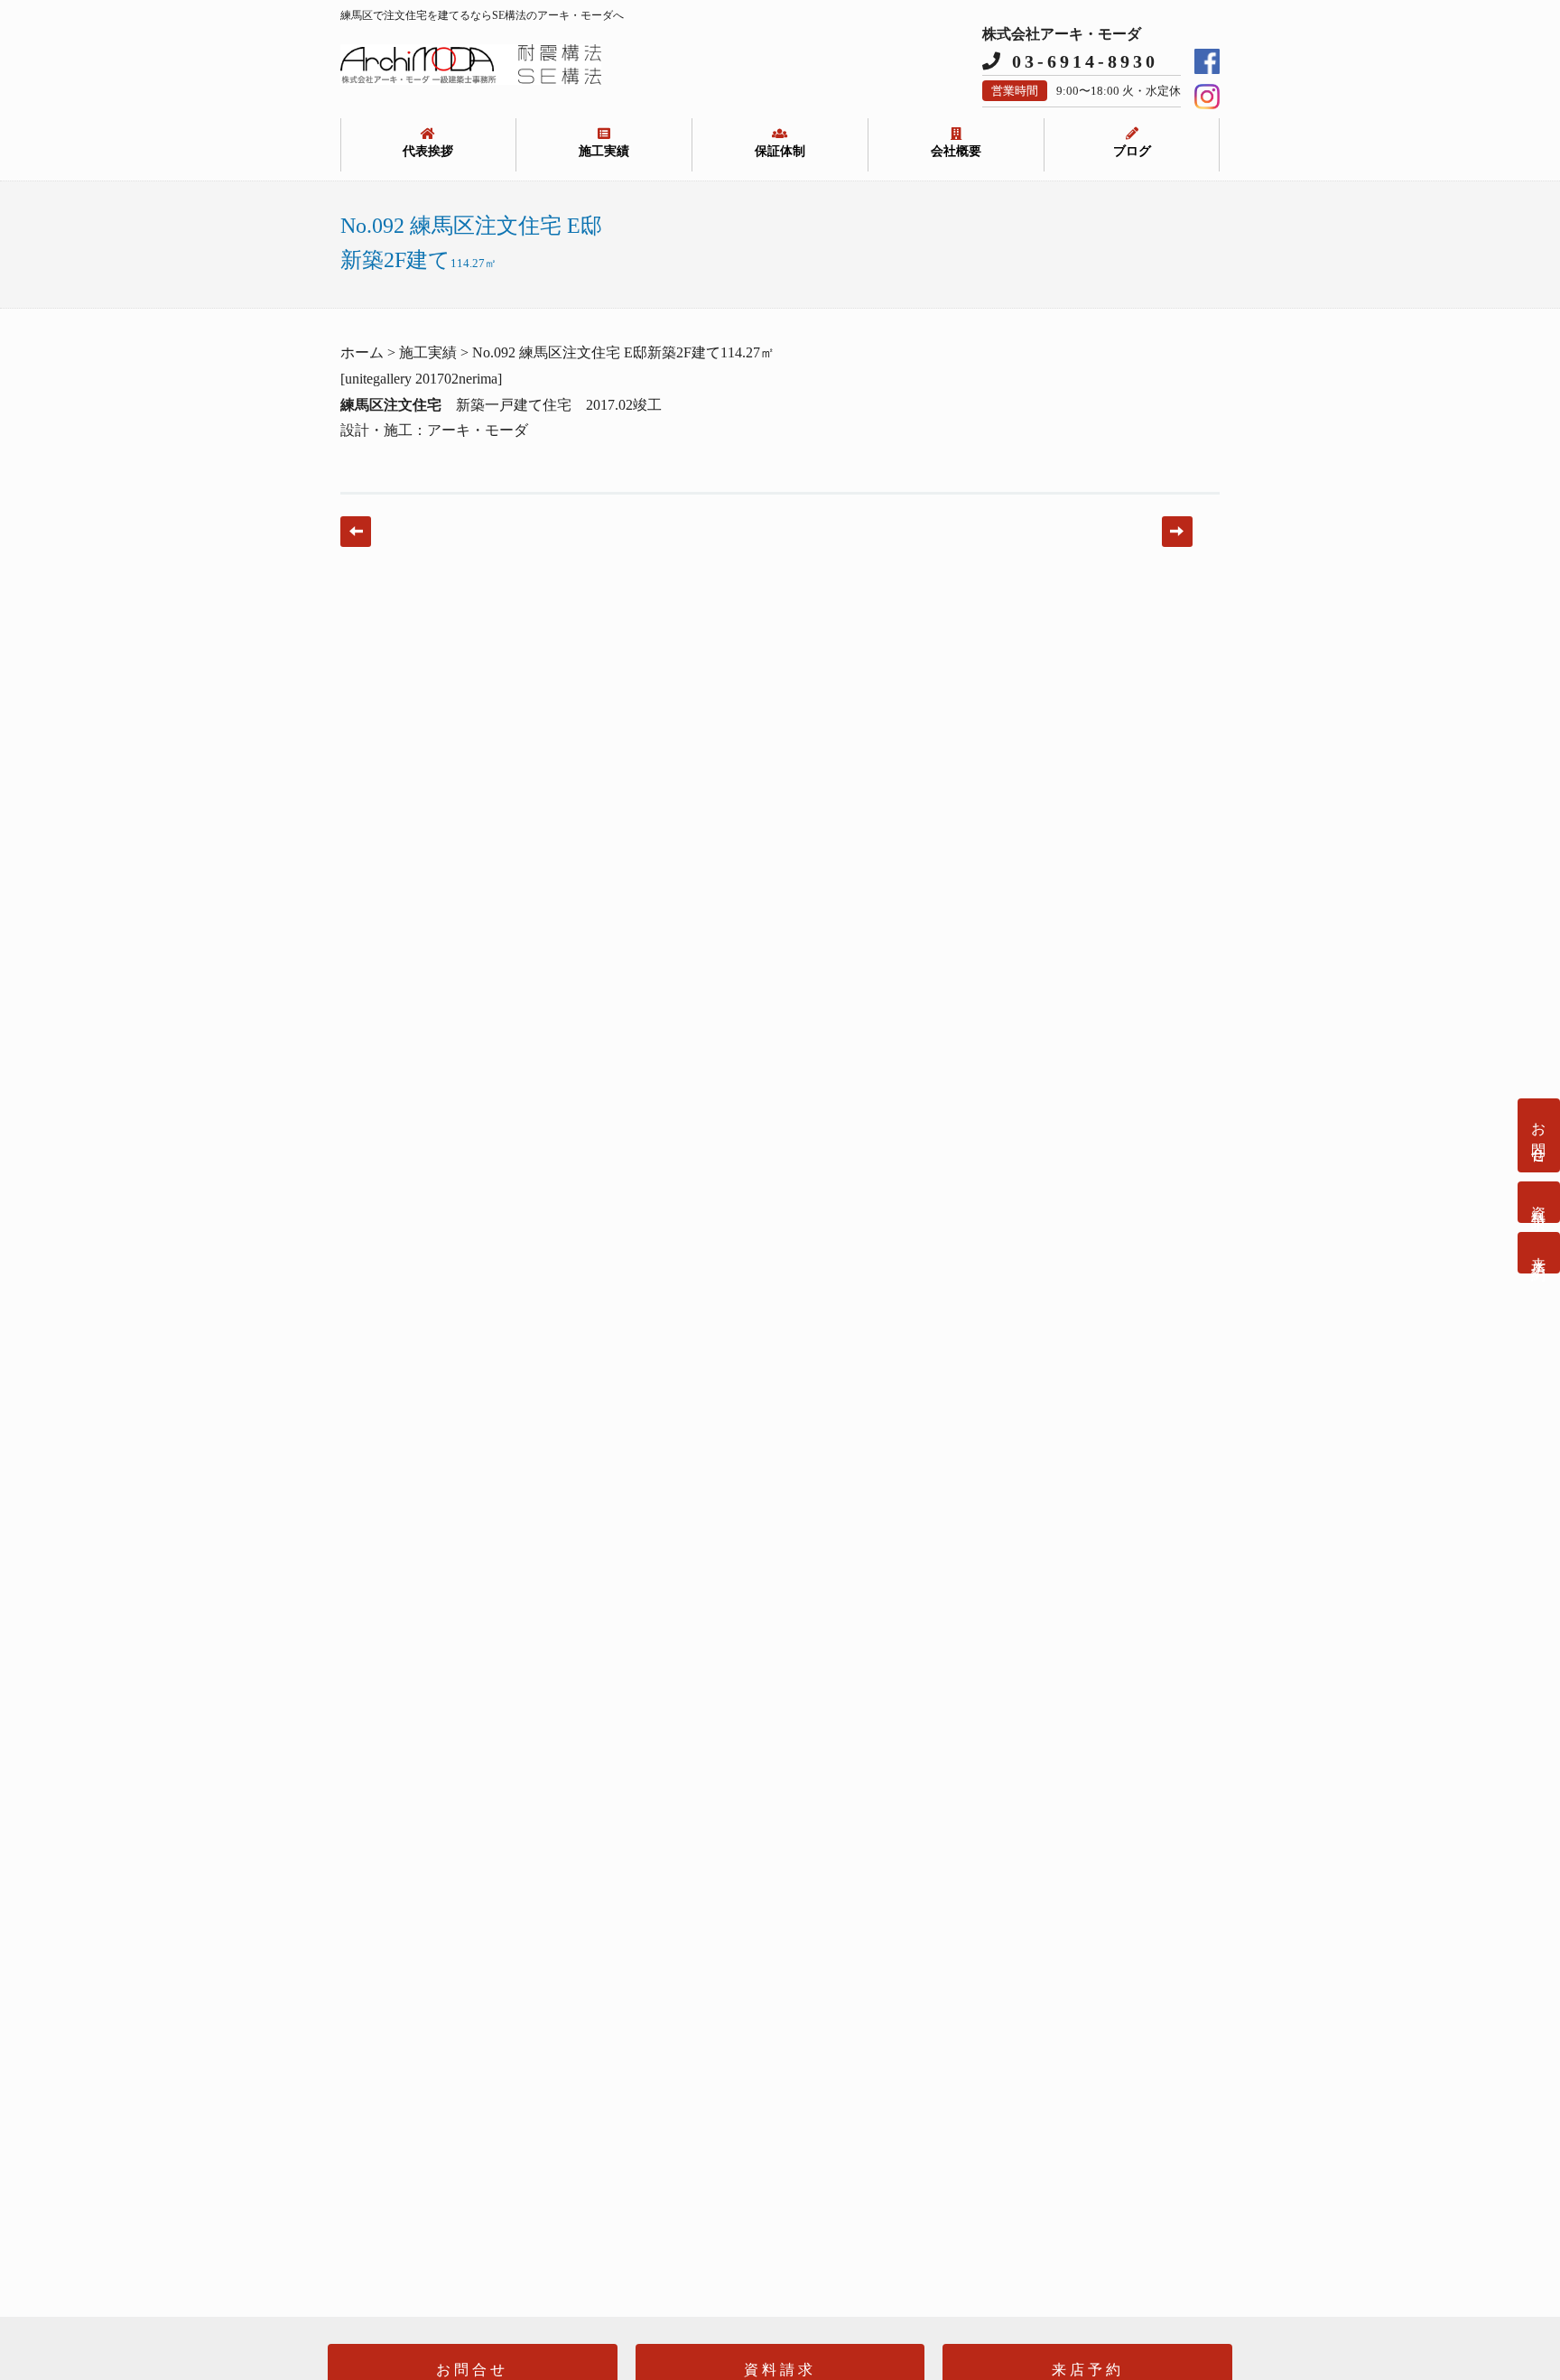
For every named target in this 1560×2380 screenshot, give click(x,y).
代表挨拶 (428, 151)
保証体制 (780, 151)
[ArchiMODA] (471, 80)
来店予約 (1539, 1253)
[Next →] (1177, 532)
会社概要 (956, 151)
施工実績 (604, 151)
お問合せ (1539, 1135)
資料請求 (1539, 1202)
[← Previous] (356, 532)
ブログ (1132, 151)
